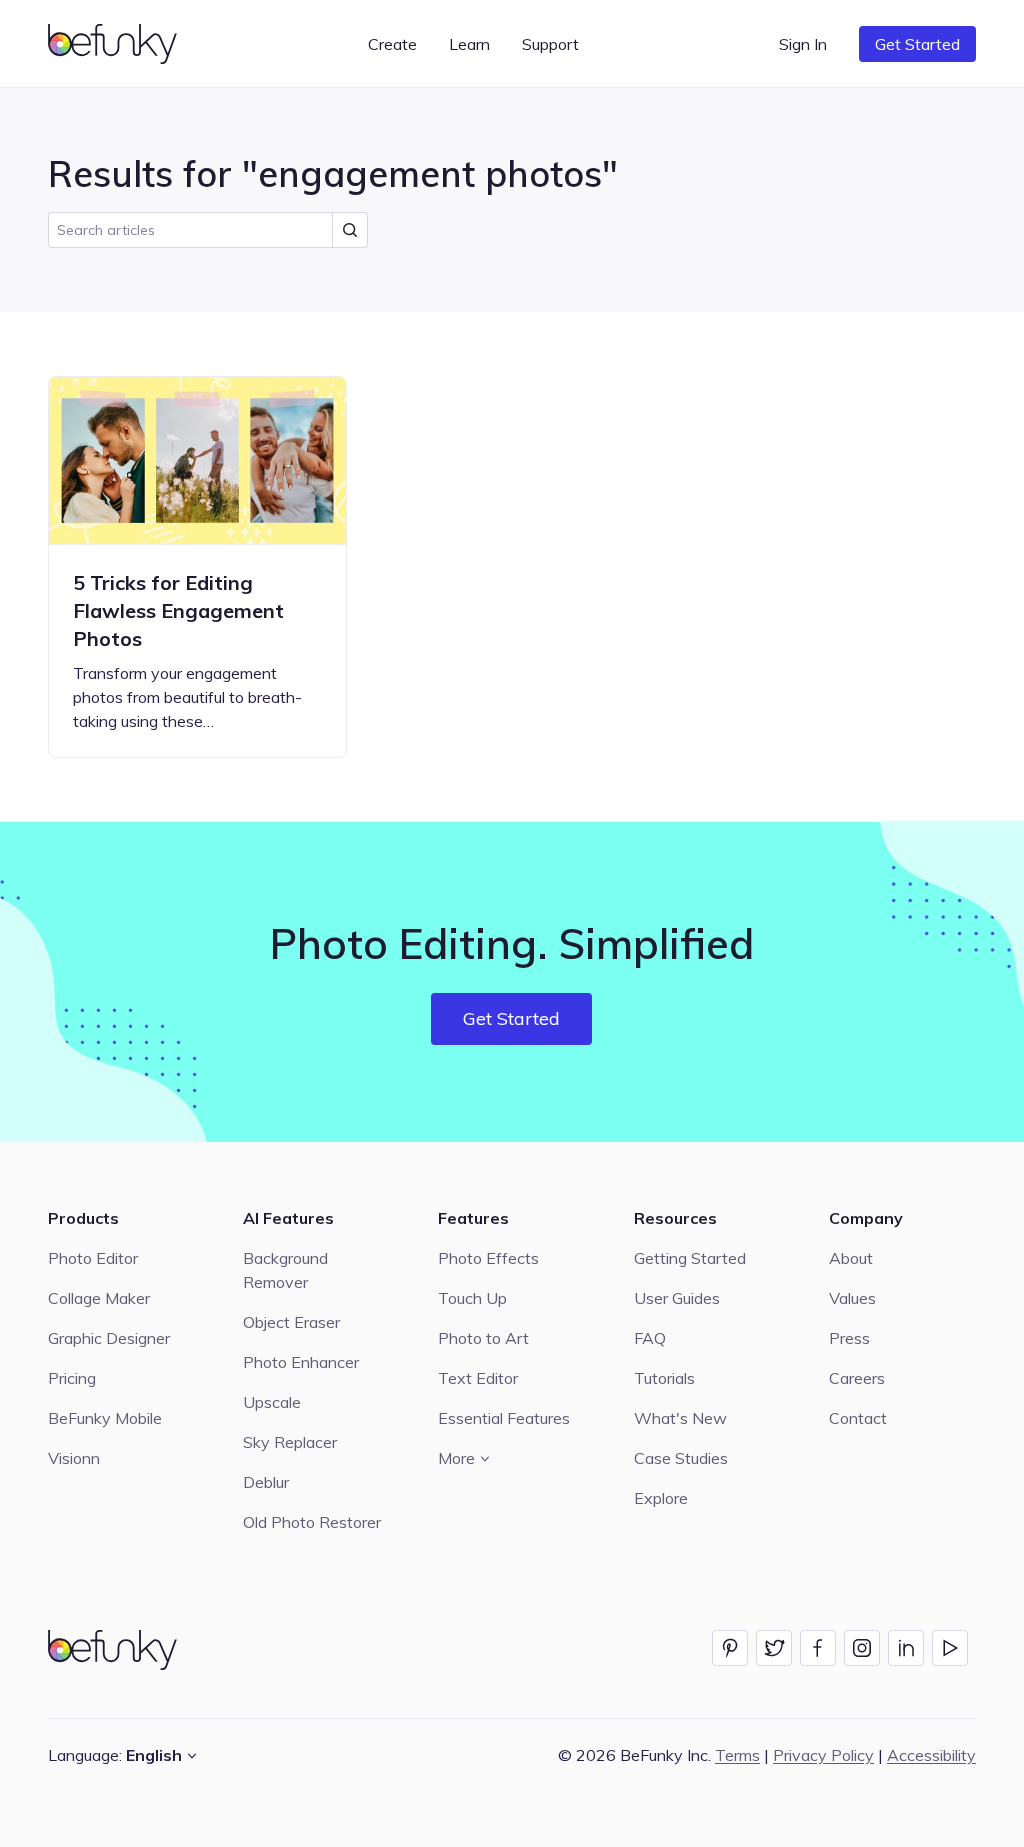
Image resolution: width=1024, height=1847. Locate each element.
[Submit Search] (350, 230)
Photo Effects (488, 1258)
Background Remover (285, 1270)
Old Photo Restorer (312, 1522)
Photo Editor (93, 1258)
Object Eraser (291, 1322)
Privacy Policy (823, 1755)
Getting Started (690, 1258)
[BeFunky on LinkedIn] (906, 1648)
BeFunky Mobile (105, 1418)
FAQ (650, 1338)
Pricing (72, 1378)
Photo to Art (483, 1338)
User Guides (677, 1298)
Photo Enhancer (301, 1362)
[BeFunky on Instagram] (862, 1648)
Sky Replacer (290, 1442)
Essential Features (504, 1418)
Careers (857, 1378)
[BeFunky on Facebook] (818, 1648)
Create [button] (392, 44)
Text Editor (478, 1378)
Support (550, 44)
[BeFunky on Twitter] (774, 1648)
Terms (737, 1755)
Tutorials (664, 1378)
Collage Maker (99, 1298)
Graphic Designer (109, 1338)
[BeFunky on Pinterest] (730, 1648)
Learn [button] (469, 44)
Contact (858, 1418)
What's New (680, 1418)
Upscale (272, 1402)
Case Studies (681, 1458)
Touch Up (472, 1298)
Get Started (917, 44)
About (851, 1258)
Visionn (74, 1458)
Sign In (803, 44)
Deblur (266, 1482)
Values (852, 1298)
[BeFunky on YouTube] (950, 1648)
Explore (661, 1498)
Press (849, 1338)
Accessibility (931, 1755)
